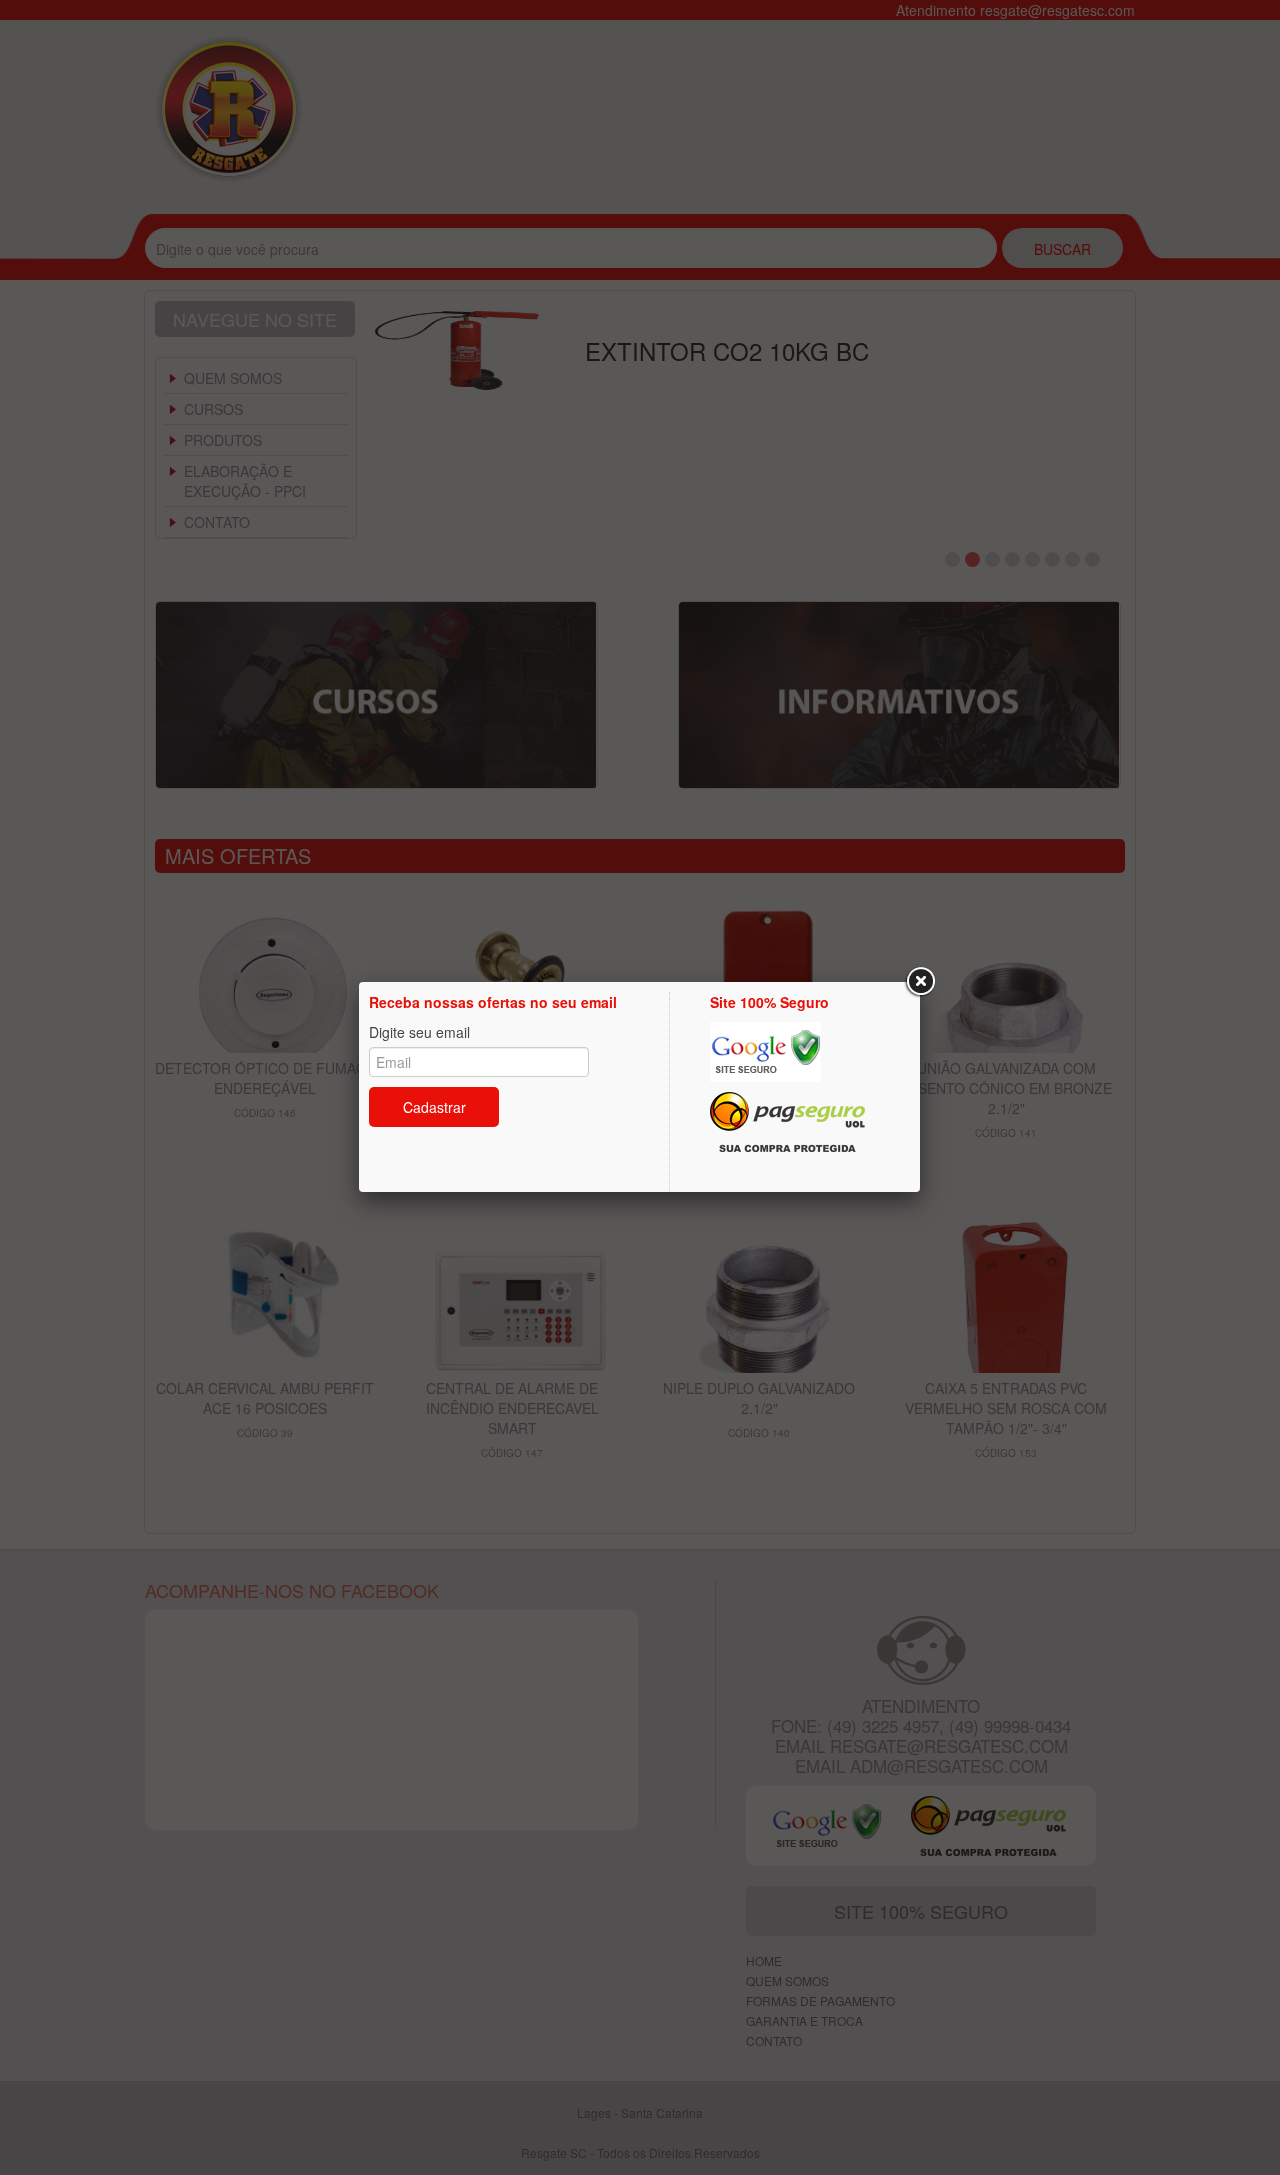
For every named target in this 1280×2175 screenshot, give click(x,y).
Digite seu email (419, 1032)
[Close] (920, 982)
